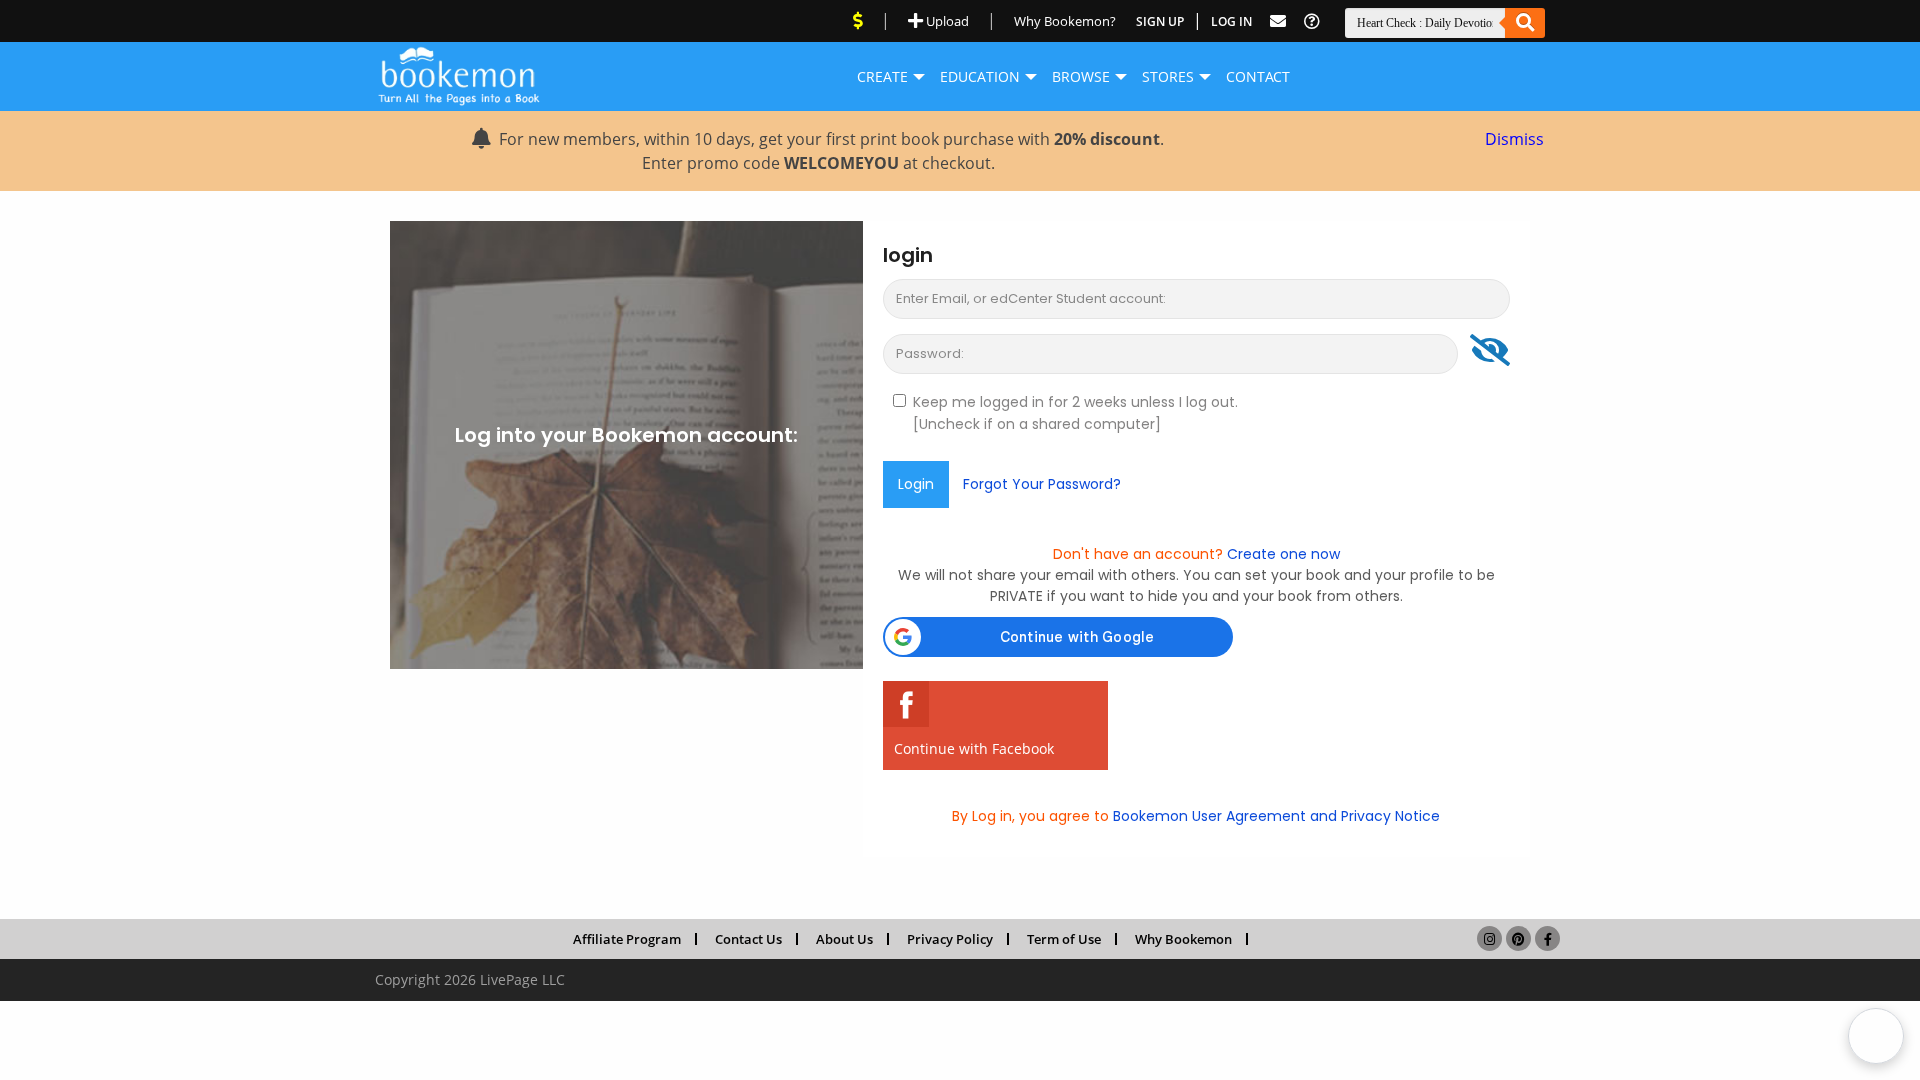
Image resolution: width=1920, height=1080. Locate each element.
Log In (1231, 21)
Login (916, 484)
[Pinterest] (1518, 938)
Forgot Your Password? (1042, 484)
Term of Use (1064, 939)
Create (882, 76)
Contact (1258, 76)
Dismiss (1514, 139)
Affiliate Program (627, 939)
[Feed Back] (1278, 21)
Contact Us (748, 939)
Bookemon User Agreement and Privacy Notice (1274, 816)
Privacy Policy (950, 939)
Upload (946, 21)
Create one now (1281, 554)
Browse (1081, 76)
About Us (844, 939)
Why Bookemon (1183, 939)
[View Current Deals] (858, 21)
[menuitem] (882, 77)
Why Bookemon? (1065, 21)
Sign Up (1160, 21)
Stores (1168, 76)
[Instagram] (1489, 938)
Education (980, 76)
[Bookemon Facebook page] (1547, 938)
